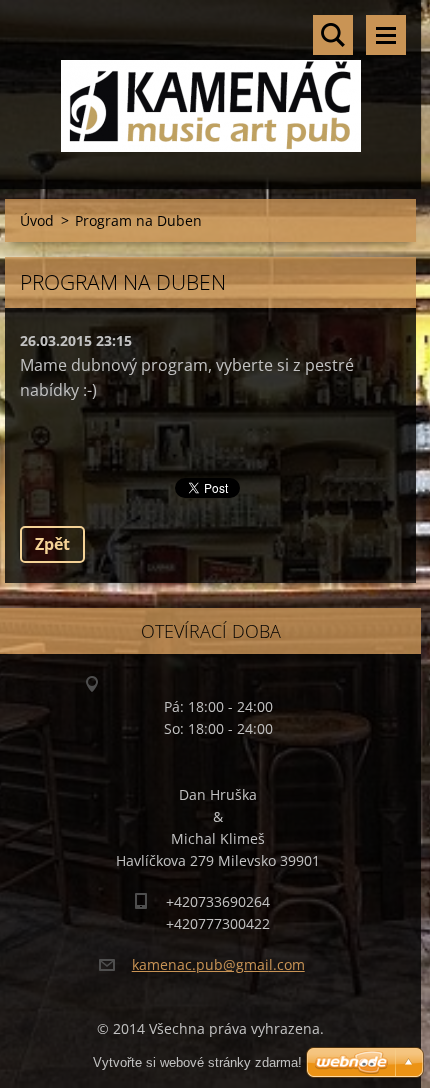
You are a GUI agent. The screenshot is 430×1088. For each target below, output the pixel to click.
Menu (386, 35)
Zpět (52, 544)
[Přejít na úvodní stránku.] (210, 82)
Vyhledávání (333, 35)
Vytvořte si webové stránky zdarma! (197, 1062)
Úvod (37, 220)
